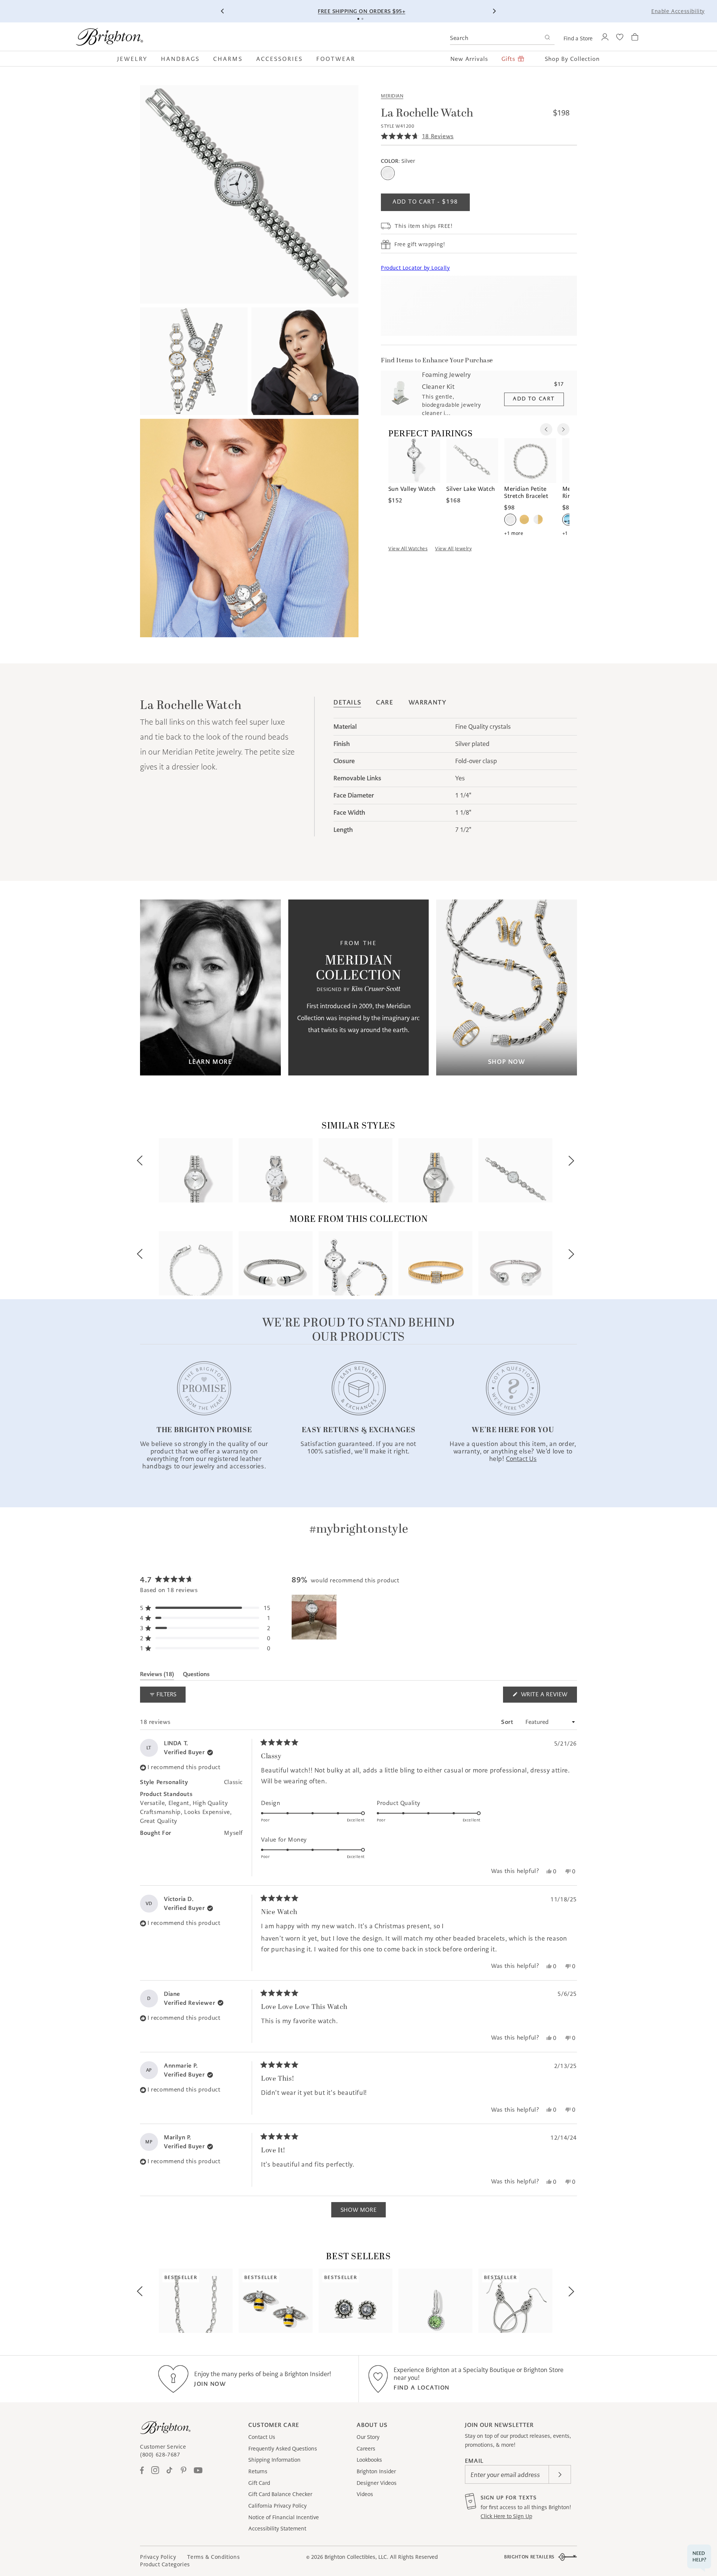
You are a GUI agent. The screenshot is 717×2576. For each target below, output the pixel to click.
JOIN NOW (210, 2384)
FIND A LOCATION (422, 2388)
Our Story (368, 2437)
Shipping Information (274, 2460)
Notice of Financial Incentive (284, 2517)
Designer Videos (377, 2483)
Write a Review (548, 1696)
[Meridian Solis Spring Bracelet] (435, 1263)
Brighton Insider (376, 2471)
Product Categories (165, 2564)
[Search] (547, 38)
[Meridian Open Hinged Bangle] (276, 1263)
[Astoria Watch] (356, 1170)
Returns (258, 2471)
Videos (365, 2494)
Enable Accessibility (678, 11)
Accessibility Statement (277, 2529)
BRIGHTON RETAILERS (529, 2557)
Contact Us (262, 2437)
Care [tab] (385, 702)
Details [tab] (347, 702)
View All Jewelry (453, 549)
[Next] (494, 11)
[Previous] (223, 11)
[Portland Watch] (515, 1170)
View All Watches (408, 549)
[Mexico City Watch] (196, 1170)
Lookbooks (369, 2460)
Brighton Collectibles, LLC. (356, 2557)
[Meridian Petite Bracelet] (196, 1263)
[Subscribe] (560, 2474)
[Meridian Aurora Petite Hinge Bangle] (515, 1263)
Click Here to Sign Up (506, 2516)
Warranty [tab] (428, 702)
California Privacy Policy (277, 2506)
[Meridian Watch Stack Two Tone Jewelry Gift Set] (356, 1263)
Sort (508, 1722)
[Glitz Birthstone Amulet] (435, 2301)
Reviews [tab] (157, 1675)
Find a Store (578, 38)
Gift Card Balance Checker (280, 2494)
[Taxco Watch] (276, 1170)
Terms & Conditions (213, 2557)
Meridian (392, 96)
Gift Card (259, 2483)
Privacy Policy (158, 2557)
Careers (366, 2449)
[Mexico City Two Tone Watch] (435, 1170)
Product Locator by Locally (415, 268)
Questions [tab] (196, 1675)
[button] (136, 59)
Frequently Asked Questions (283, 2449)
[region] (315, 1617)
